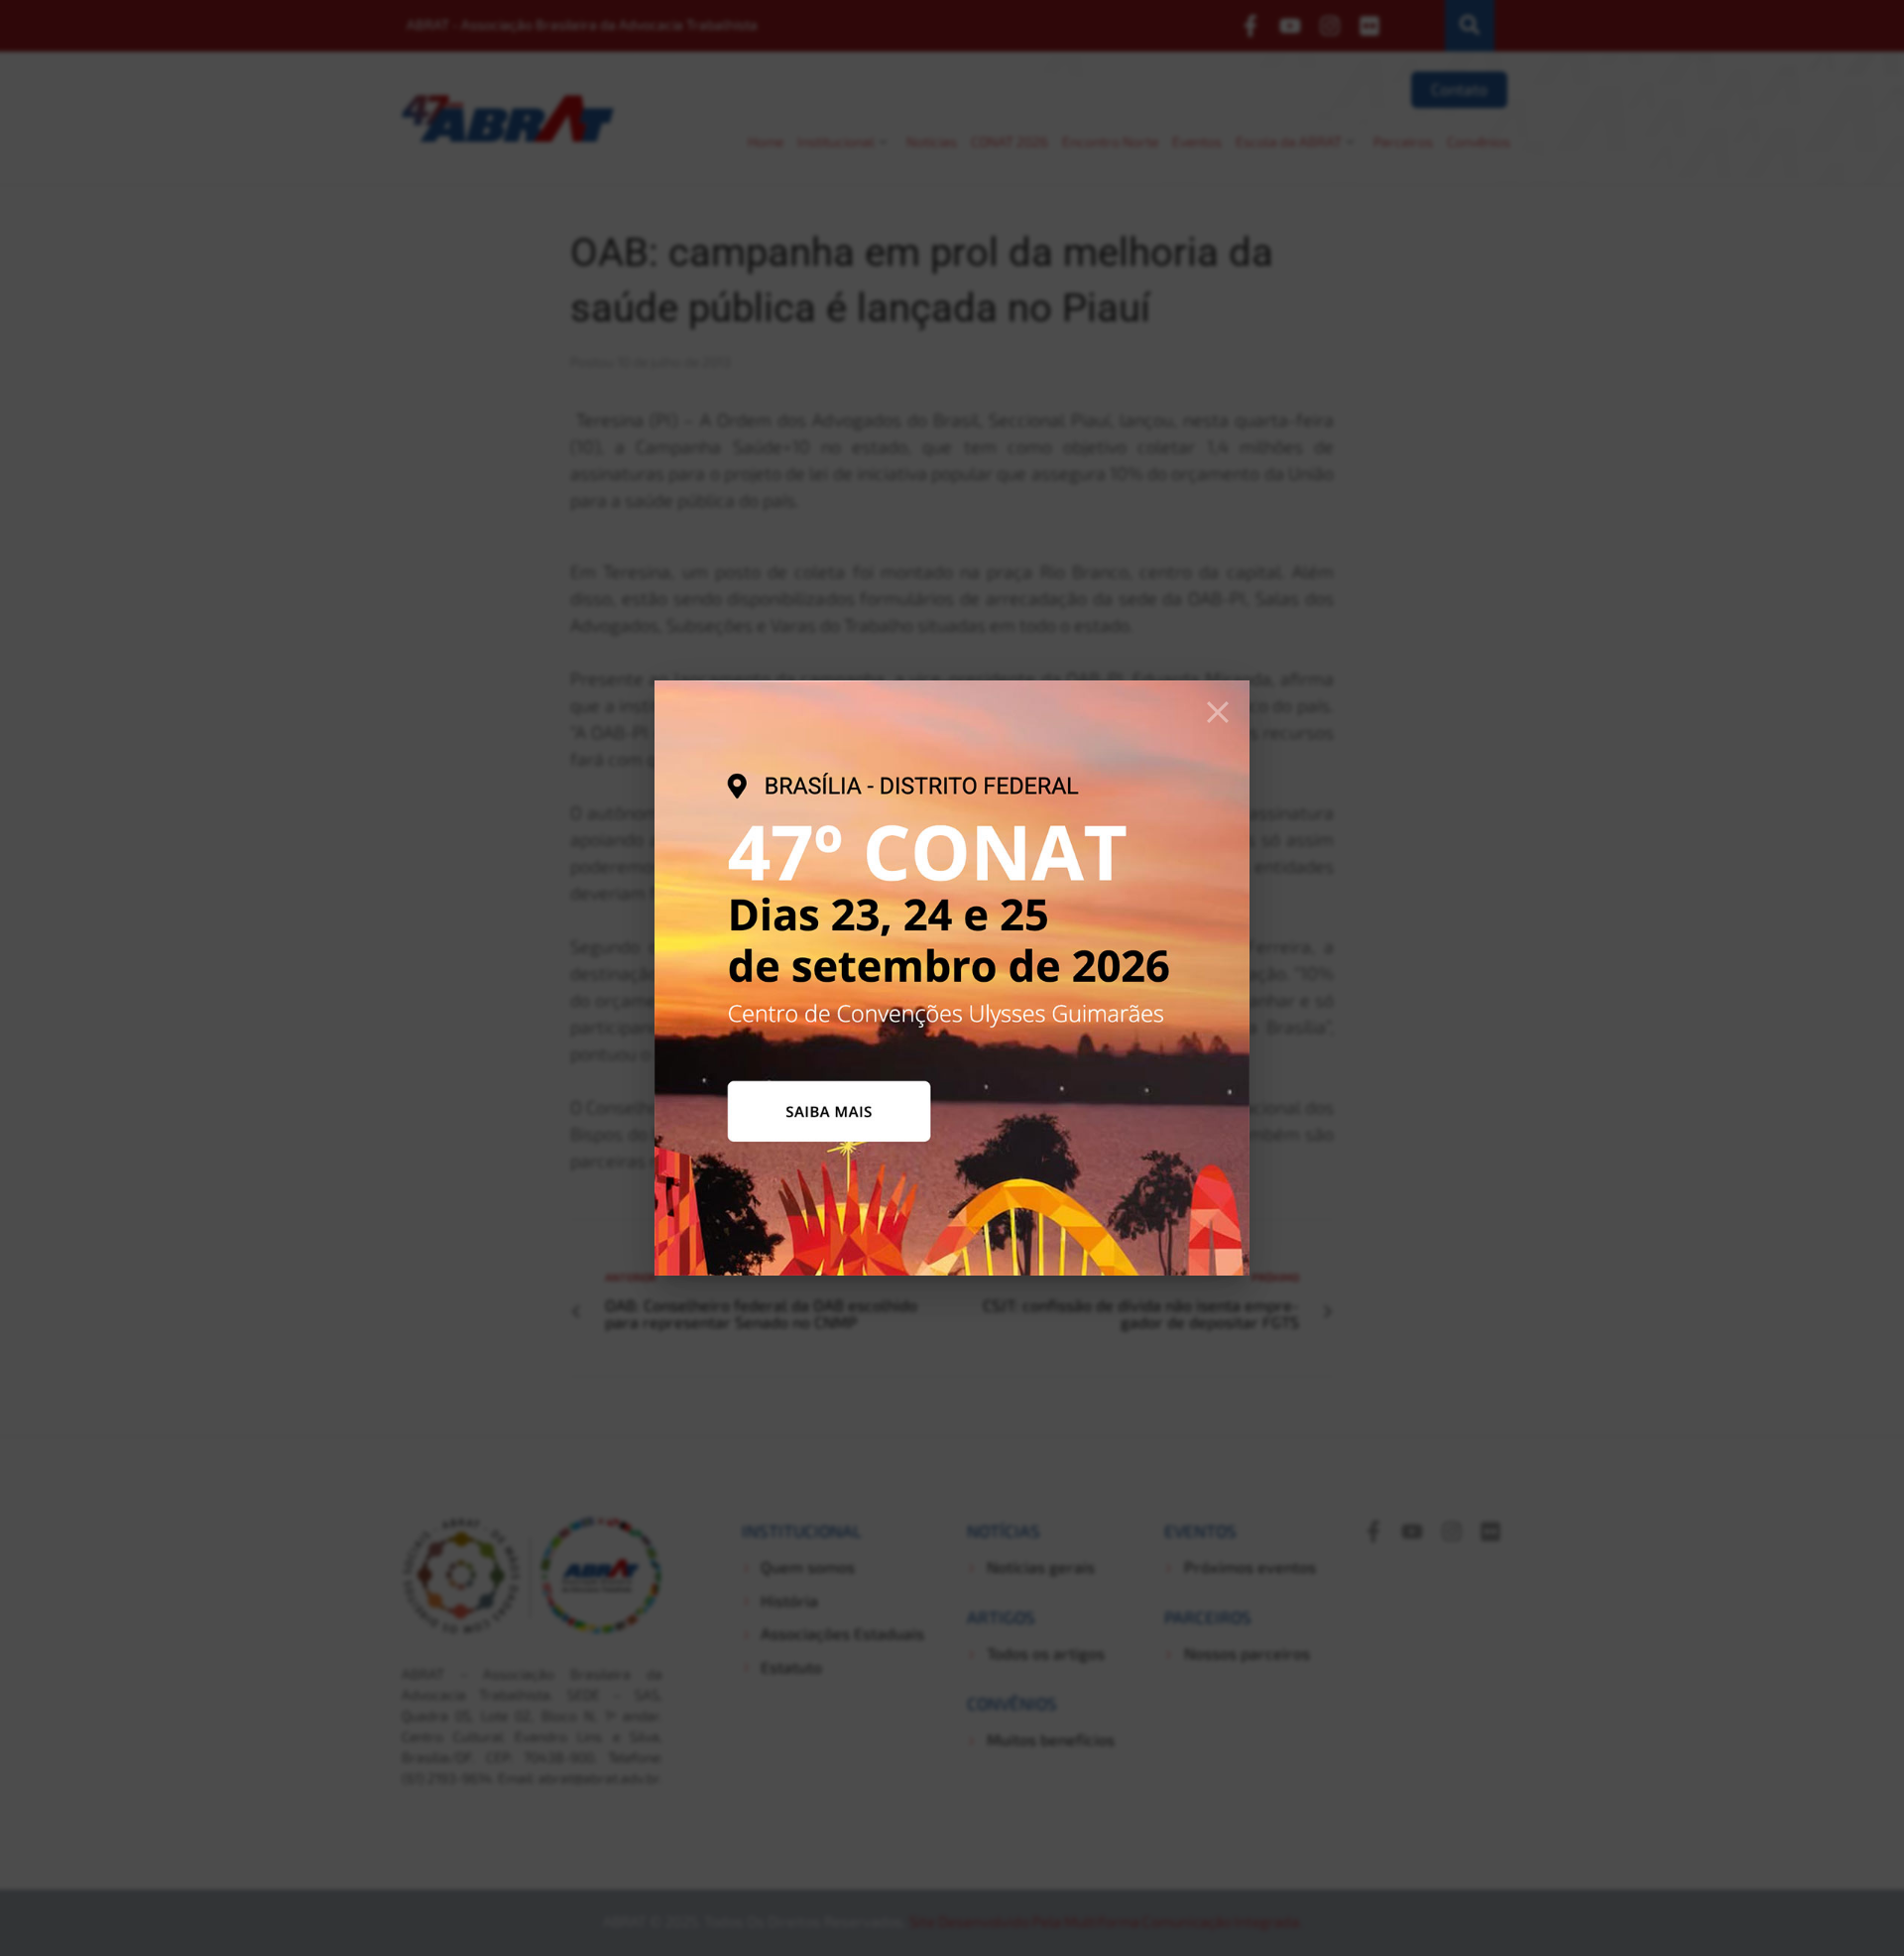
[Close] (1218, 712)
